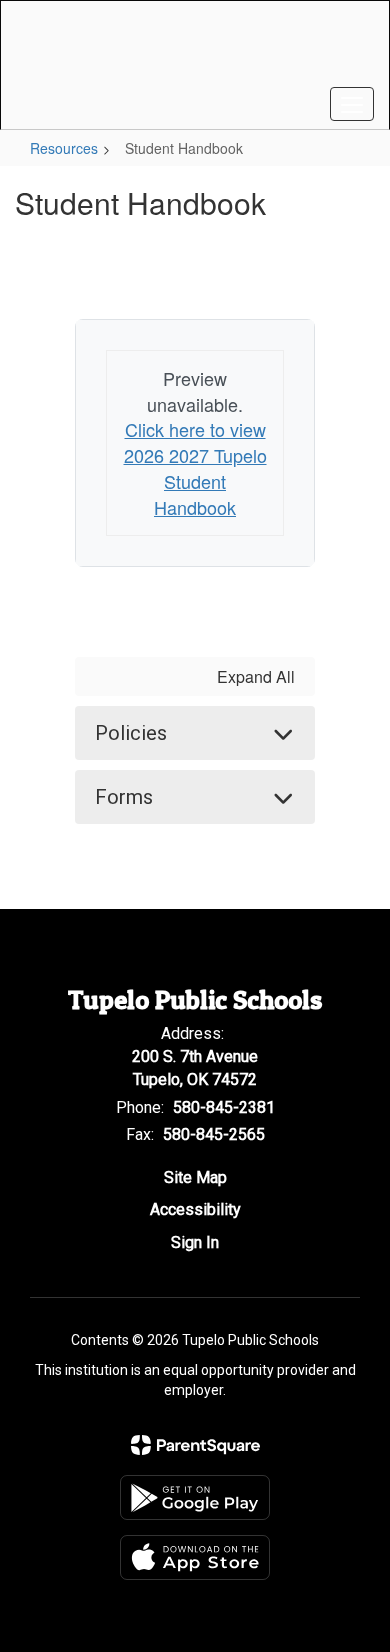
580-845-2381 (224, 1107)
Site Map (195, 1177)
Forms (124, 797)
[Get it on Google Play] (195, 1497)
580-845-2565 (214, 1134)
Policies (131, 733)
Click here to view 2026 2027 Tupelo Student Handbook (195, 467)
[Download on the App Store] (195, 1557)
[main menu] (352, 104)
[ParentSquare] (195, 1445)
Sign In (195, 1242)
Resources (64, 148)
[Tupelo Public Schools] (195, 50)
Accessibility (195, 1209)
